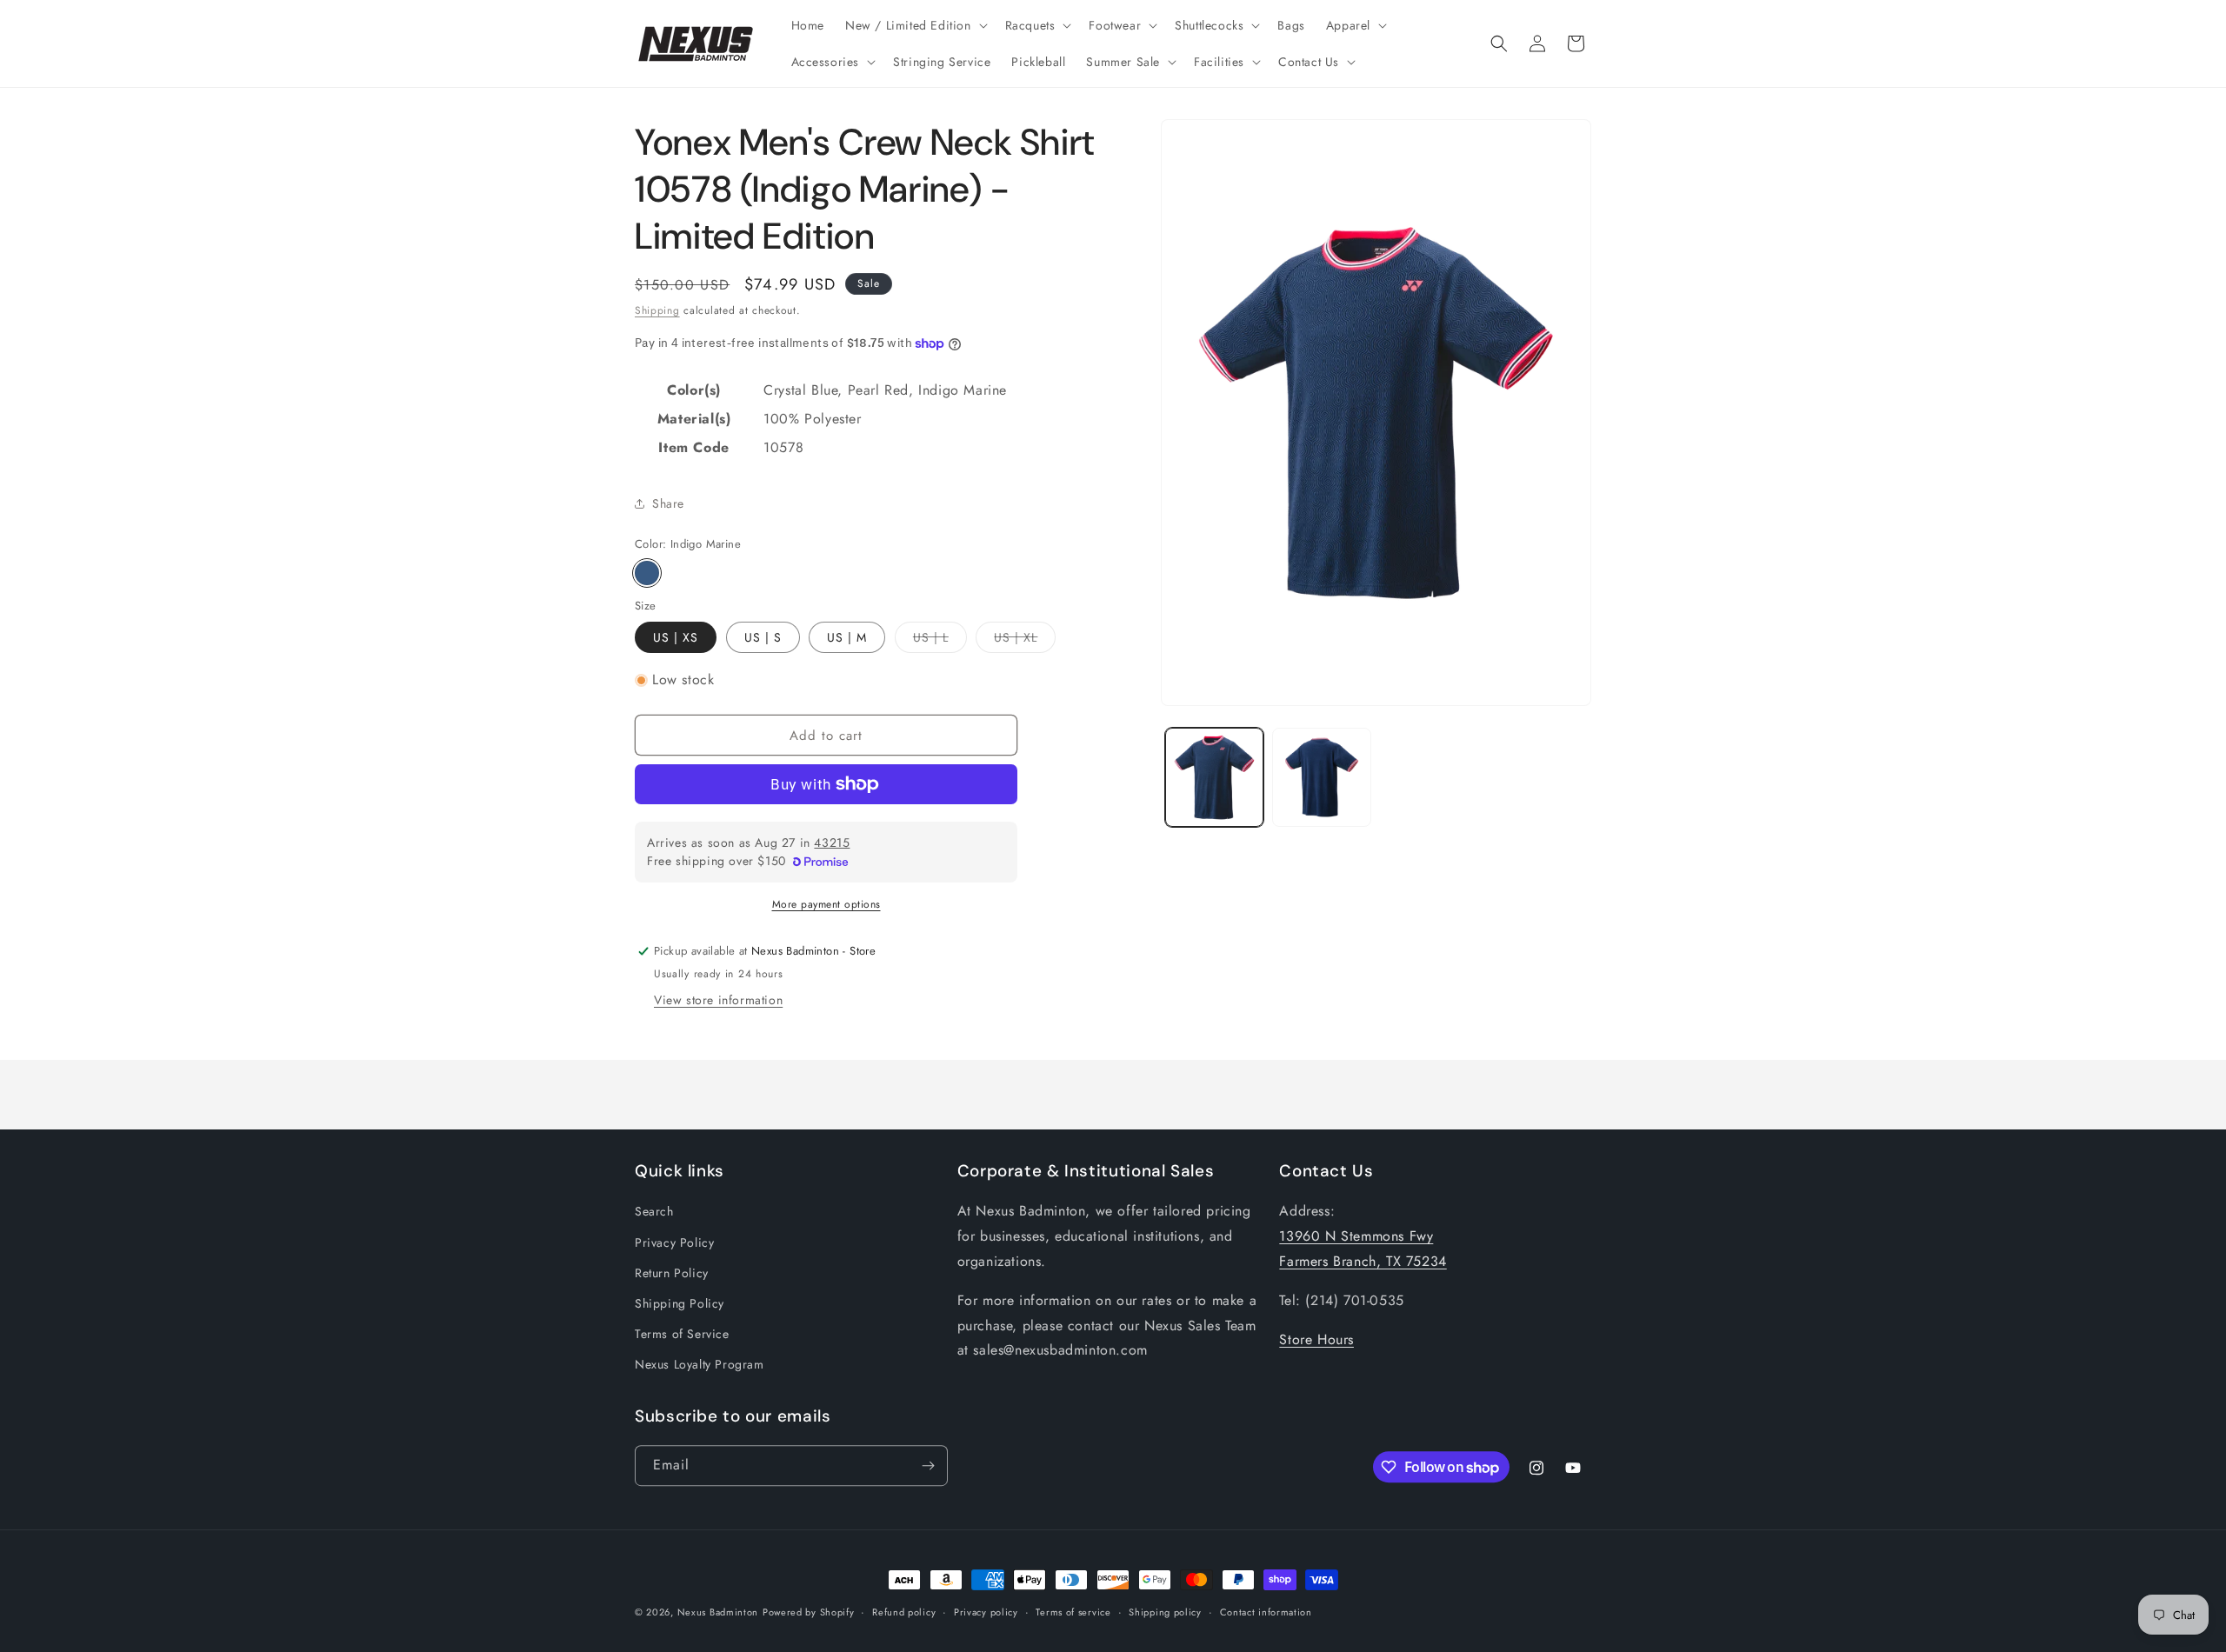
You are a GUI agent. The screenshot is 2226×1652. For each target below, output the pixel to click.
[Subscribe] (928, 1465)
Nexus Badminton (718, 1612)
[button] (915, 25)
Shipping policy (1165, 1612)
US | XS (676, 637)
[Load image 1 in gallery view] (1214, 777)
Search (654, 1211)
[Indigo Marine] (647, 573)
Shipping (657, 310)
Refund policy (904, 1612)
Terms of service (1073, 1612)
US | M (847, 637)
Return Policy (672, 1273)
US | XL (1025, 640)
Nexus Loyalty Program (700, 1364)
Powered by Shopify (809, 1612)
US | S (763, 637)
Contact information (1266, 1612)
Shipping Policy (680, 1303)
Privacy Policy (674, 1242)
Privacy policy (986, 1612)
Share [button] (668, 503)
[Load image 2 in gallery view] (1321, 777)
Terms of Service (682, 1334)
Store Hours (1316, 1339)
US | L (940, 640)
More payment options (826, 904)
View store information (718, 1000)
